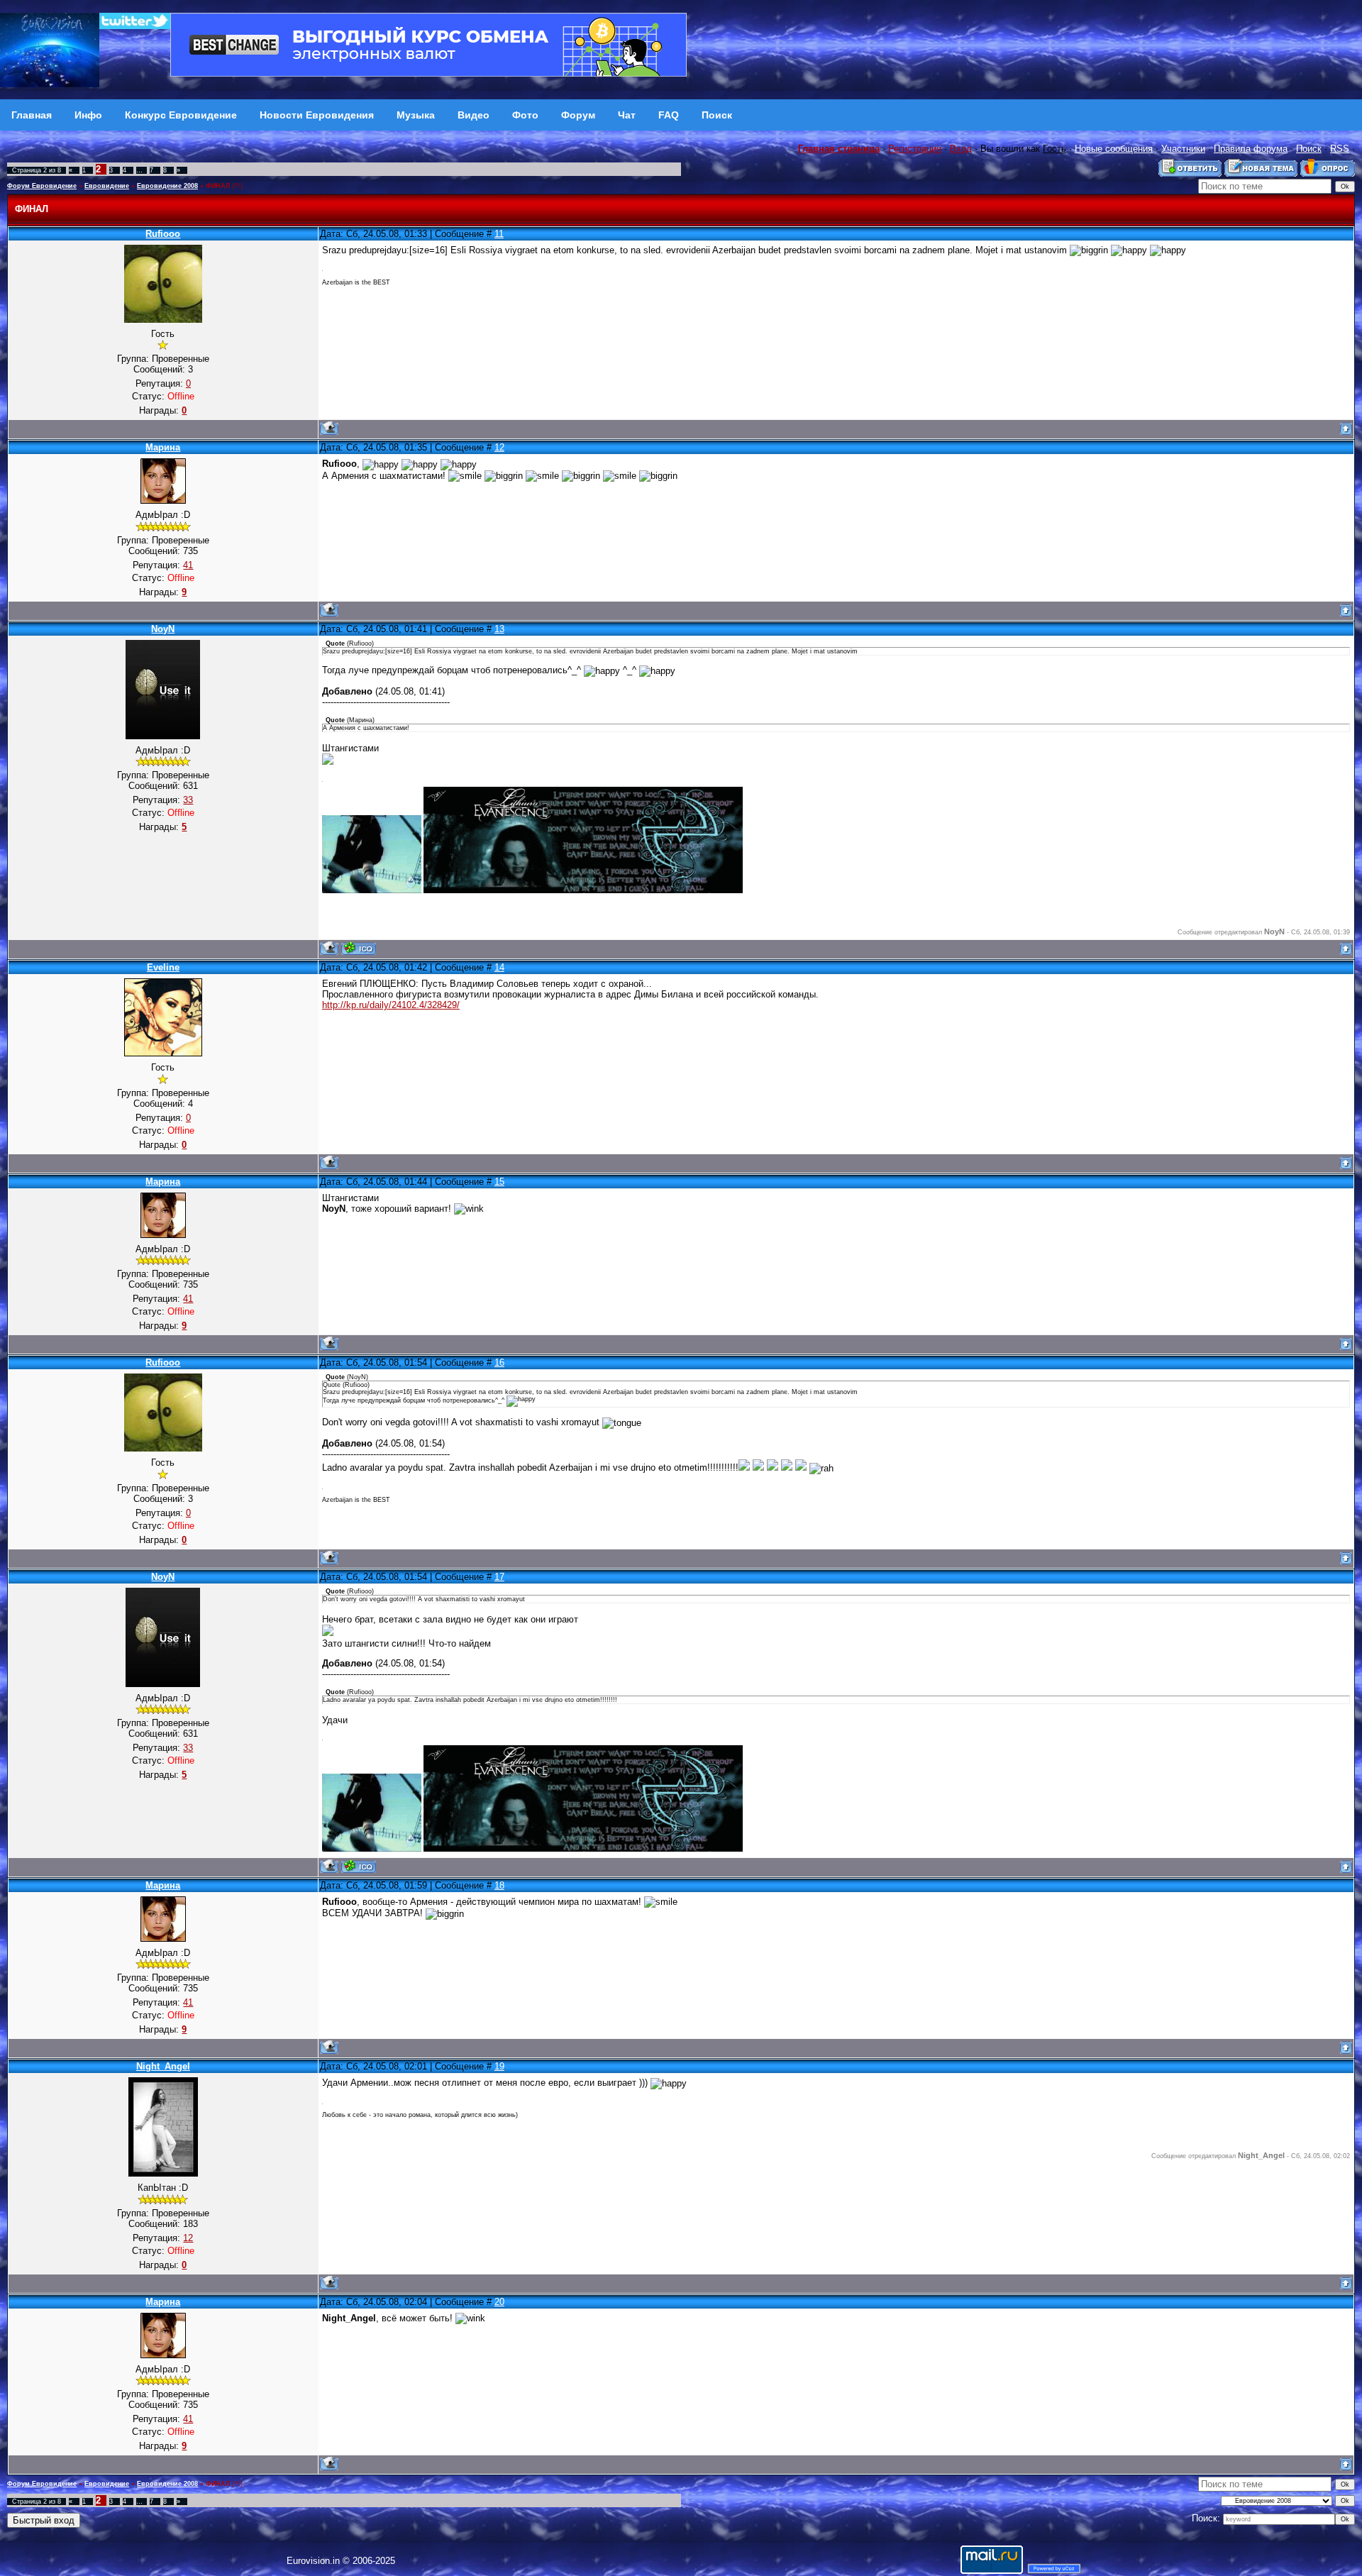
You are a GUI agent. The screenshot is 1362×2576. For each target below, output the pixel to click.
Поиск (1309, 149)
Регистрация (915, 149)
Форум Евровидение (42, 186)
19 (499, 2066)
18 (499, 1885)
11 (499, 234)
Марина (163, 447)
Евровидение (107, 186)
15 (499, 1182)
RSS (1340, 149)
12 (499, 447)
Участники (1183, 149)
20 (499, 2302)
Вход (961, 149)
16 (499, 1362)
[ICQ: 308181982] (359, 948)
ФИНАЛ (218, 186)
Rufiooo (163, 234)
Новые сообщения (1114, 149)
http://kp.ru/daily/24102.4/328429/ (391, 1005)
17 (499, 1577)
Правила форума (1251, 149)
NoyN (163, 629)
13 (499, 629)
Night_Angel (163, 2066)
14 (499, 967)
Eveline (163, 967)
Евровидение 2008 (167, 186)
